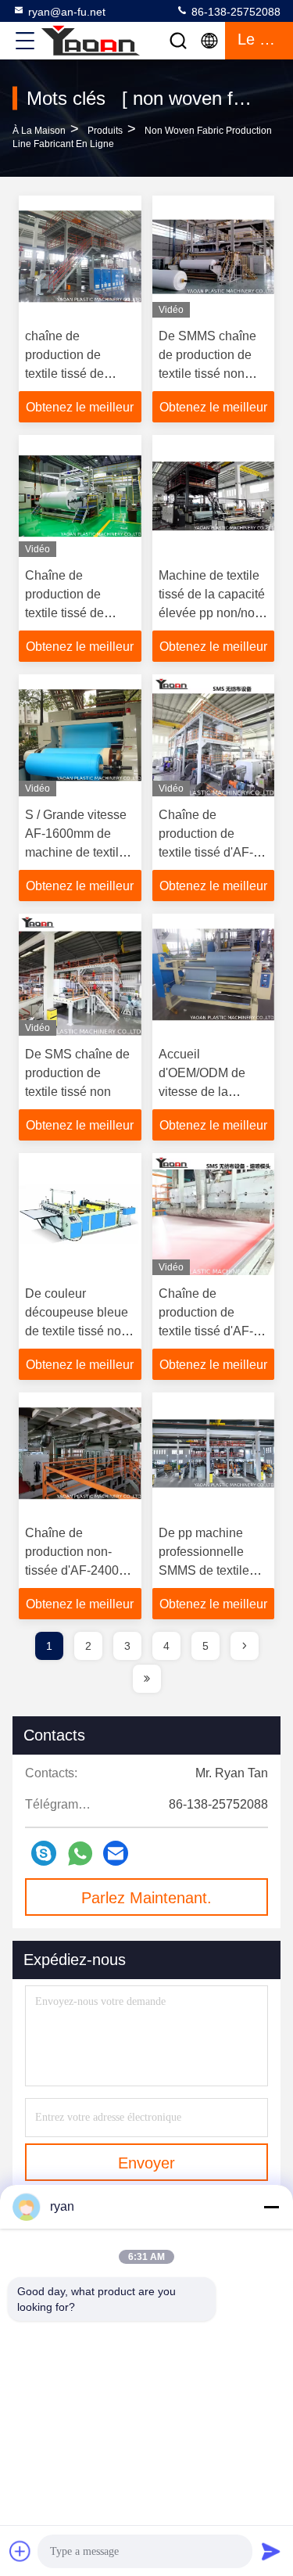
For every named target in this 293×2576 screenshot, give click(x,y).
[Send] (271, 2551)
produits (105, 131)
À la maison (39, 131)
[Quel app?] (80, 1854)
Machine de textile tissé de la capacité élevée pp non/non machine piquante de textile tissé (212, 613)
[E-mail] (116, 1853)
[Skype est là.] (44, 1853)
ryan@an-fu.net (67, 12)
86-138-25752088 (234, 12)
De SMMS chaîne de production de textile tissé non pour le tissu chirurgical (207, 374)
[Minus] (271, 2207)
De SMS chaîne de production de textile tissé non (77, 1073)
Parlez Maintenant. (146, 1898)
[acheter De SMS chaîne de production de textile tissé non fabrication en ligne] (80, 975)
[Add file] (20, 2551)
